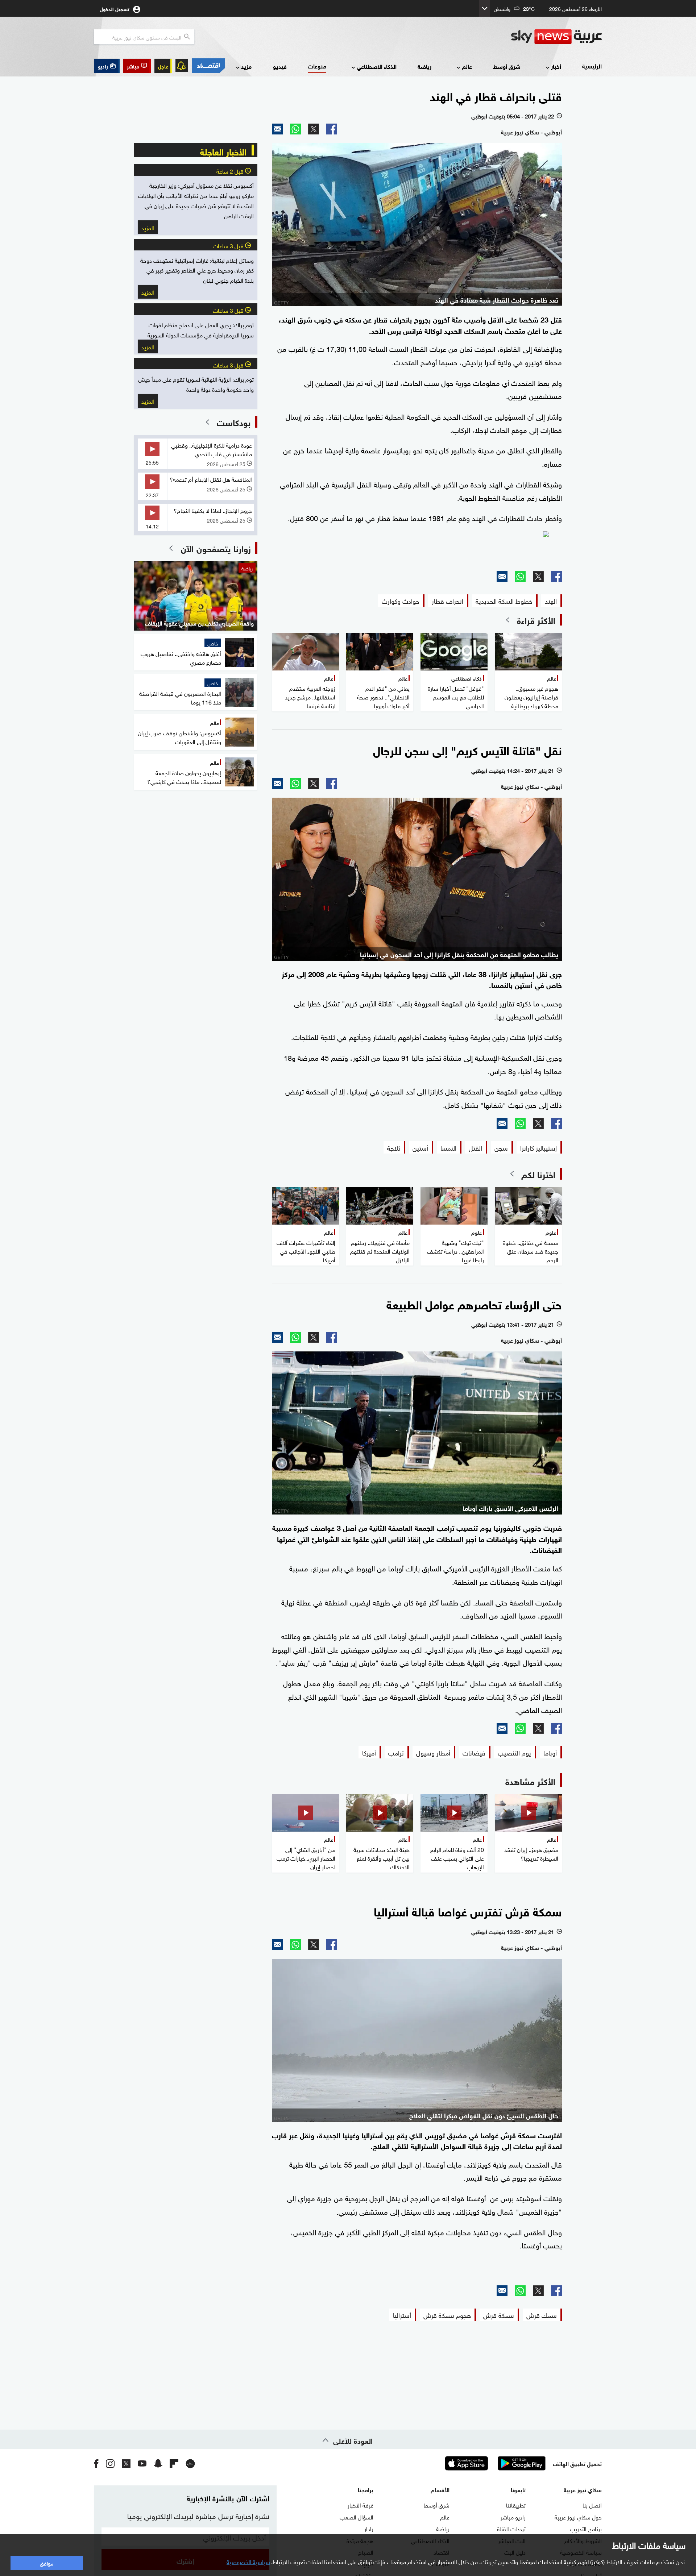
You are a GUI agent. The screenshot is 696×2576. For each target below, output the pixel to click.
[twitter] (126, 2463)
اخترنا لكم (538, 1174)
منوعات (317, 66)
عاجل (163, 66)
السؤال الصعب (357, 2517)
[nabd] (190, 2463)
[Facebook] (332, 129)
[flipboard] (174, 2463)
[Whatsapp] (295, 129)
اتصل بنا (592, 2505)
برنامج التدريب (586, 2528)
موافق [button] (47, 2563)
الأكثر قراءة (536, 620)
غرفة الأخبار (361, 2505)
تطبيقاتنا (516, 2505)
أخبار (556, 66)
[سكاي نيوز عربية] (556, 37)
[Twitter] (314, 129)
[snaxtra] (417, 548)
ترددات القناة (511, 2528)
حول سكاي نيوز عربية (578, 2517)
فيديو (280, 66)
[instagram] (110, 2463)
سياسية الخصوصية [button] (248, 2561)
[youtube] (142, 2463)
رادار (369, 2528)
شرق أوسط (507, 66)
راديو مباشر (513, 2517)
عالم (467, 66)
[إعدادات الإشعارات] (182, 66)
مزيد (246, 66)
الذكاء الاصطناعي (377, 66)
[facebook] (96, 2463)
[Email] (277, 129)
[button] (137, 66)
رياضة (424, 66)
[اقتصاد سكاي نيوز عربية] (208, 66)
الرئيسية (592, 66)
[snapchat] (158, 2463)
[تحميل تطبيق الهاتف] (494, 2463)
